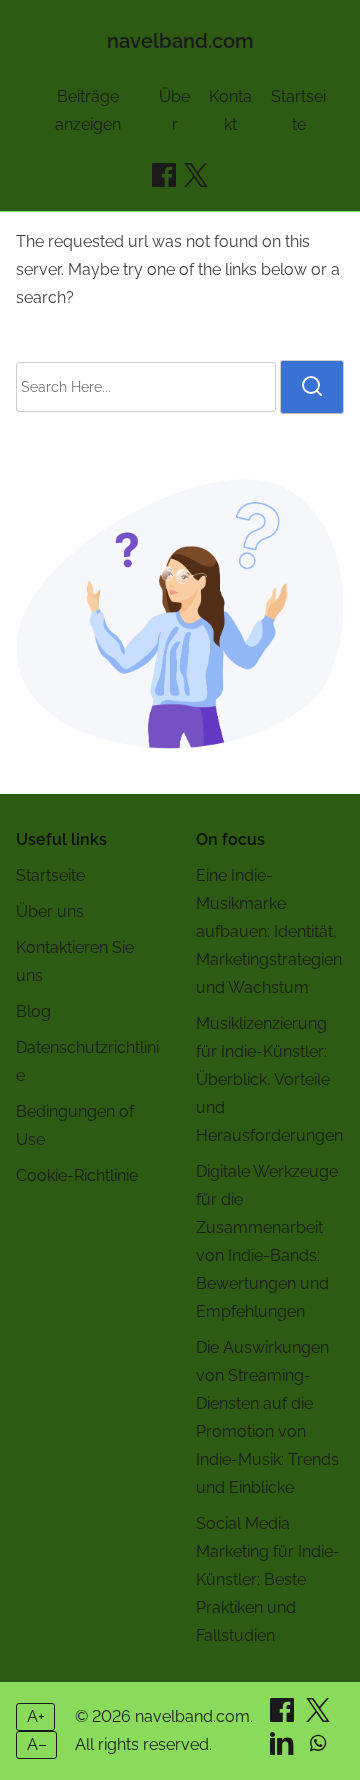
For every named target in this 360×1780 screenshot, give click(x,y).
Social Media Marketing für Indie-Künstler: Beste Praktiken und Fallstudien (268, 1579)
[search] (312, 387)
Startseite (50, 875)
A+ (36, 1716)
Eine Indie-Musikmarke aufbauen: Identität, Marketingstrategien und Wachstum (269, 931)
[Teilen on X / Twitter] (196, 175)
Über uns (50, 911)
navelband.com (180, 41)
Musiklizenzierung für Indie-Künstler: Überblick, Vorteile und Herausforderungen (269, 1079)
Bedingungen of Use (75, 1125)
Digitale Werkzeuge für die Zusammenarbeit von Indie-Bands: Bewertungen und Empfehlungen (267, 1241)
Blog (33, 1011)
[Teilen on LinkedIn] (284, 1749)
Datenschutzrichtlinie (87, 1061)
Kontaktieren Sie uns (75, 961)
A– (37, 1744)
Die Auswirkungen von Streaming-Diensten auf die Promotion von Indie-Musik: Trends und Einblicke (267, 1417)
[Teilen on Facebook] (164, 175)
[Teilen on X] (318, 1716)
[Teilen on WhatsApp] (318, 1749)
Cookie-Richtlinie (77, 1175)
